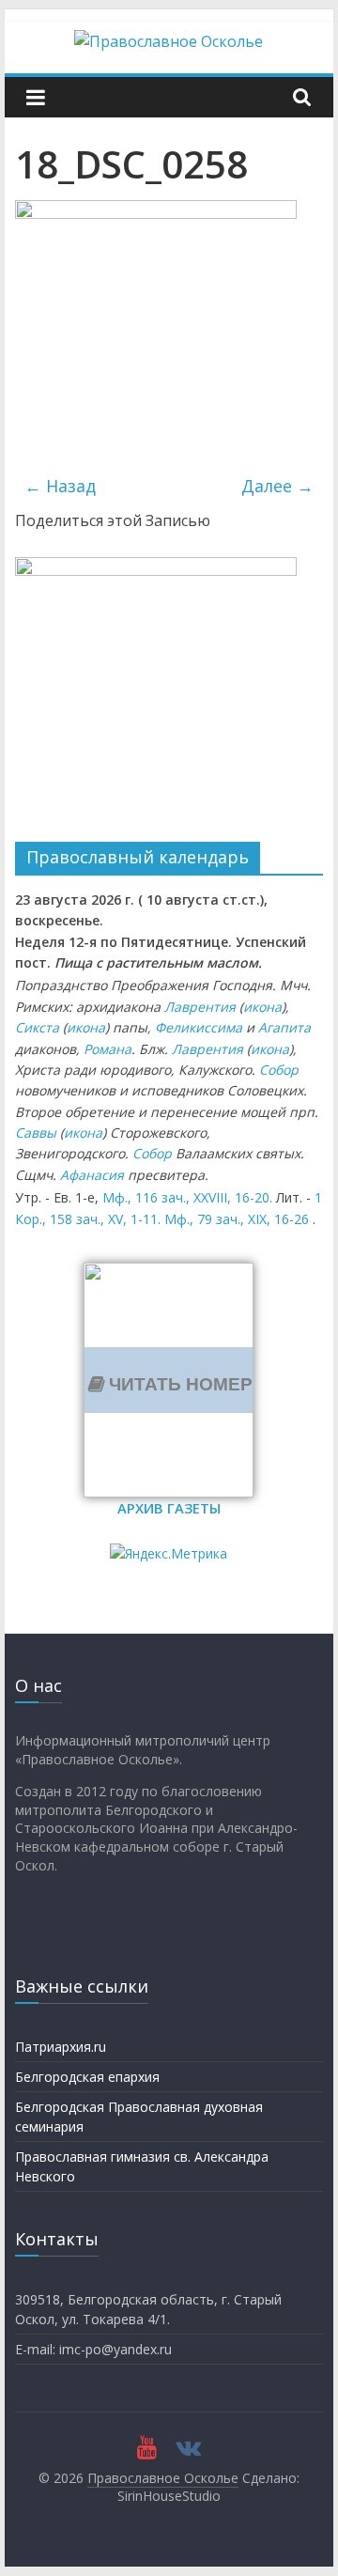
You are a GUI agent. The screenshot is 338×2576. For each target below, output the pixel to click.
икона (262, 1007)
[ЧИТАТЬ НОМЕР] (169, 1274)
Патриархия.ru (61, 2047)
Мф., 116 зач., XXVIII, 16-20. (187, 1197)
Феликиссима (199, 1027)
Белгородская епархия (87, 2077)
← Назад (60, 486)
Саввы (36, 1133)
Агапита (284, 1027)
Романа (108, 1049)
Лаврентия (200, 1007)
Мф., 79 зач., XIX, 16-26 (237, 1219)
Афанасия (92, 1175)
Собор (279, 1070)
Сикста (37, 1027)
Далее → (277, 486)
